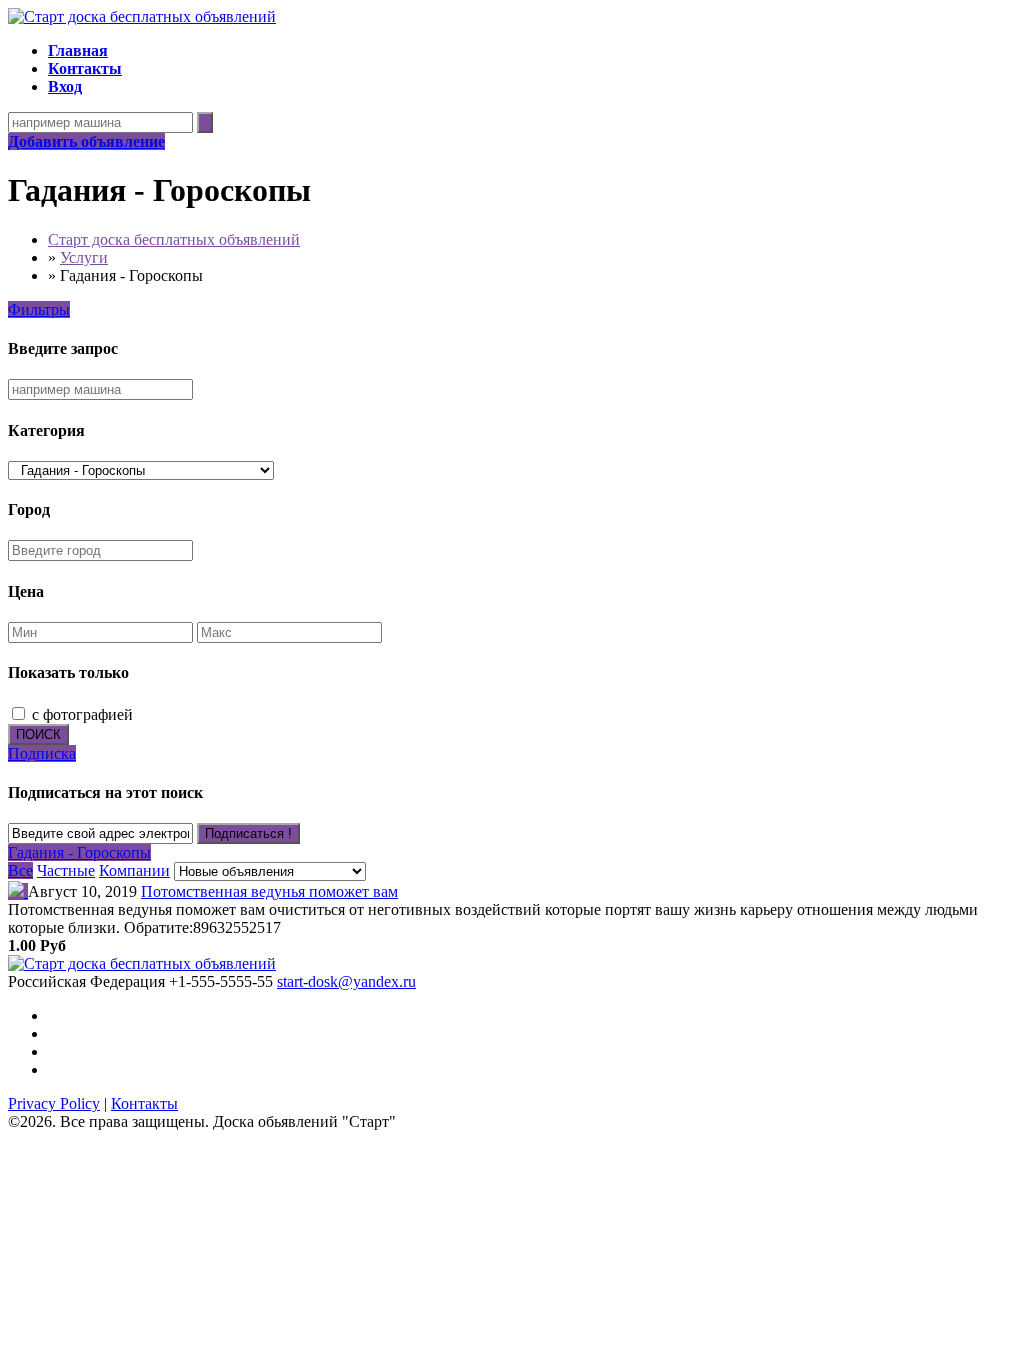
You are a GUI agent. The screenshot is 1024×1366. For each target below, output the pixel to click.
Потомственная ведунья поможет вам (269, 891)
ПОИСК (38, 734)
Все (20, 870)
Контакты (144, 1103)
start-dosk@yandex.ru (346, 981)
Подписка (42, 753)
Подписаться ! (248, 833)
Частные (66, 870)
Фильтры (39, 309)
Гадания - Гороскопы (79, 852)
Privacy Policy (54, 1103)
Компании (134, 870)
